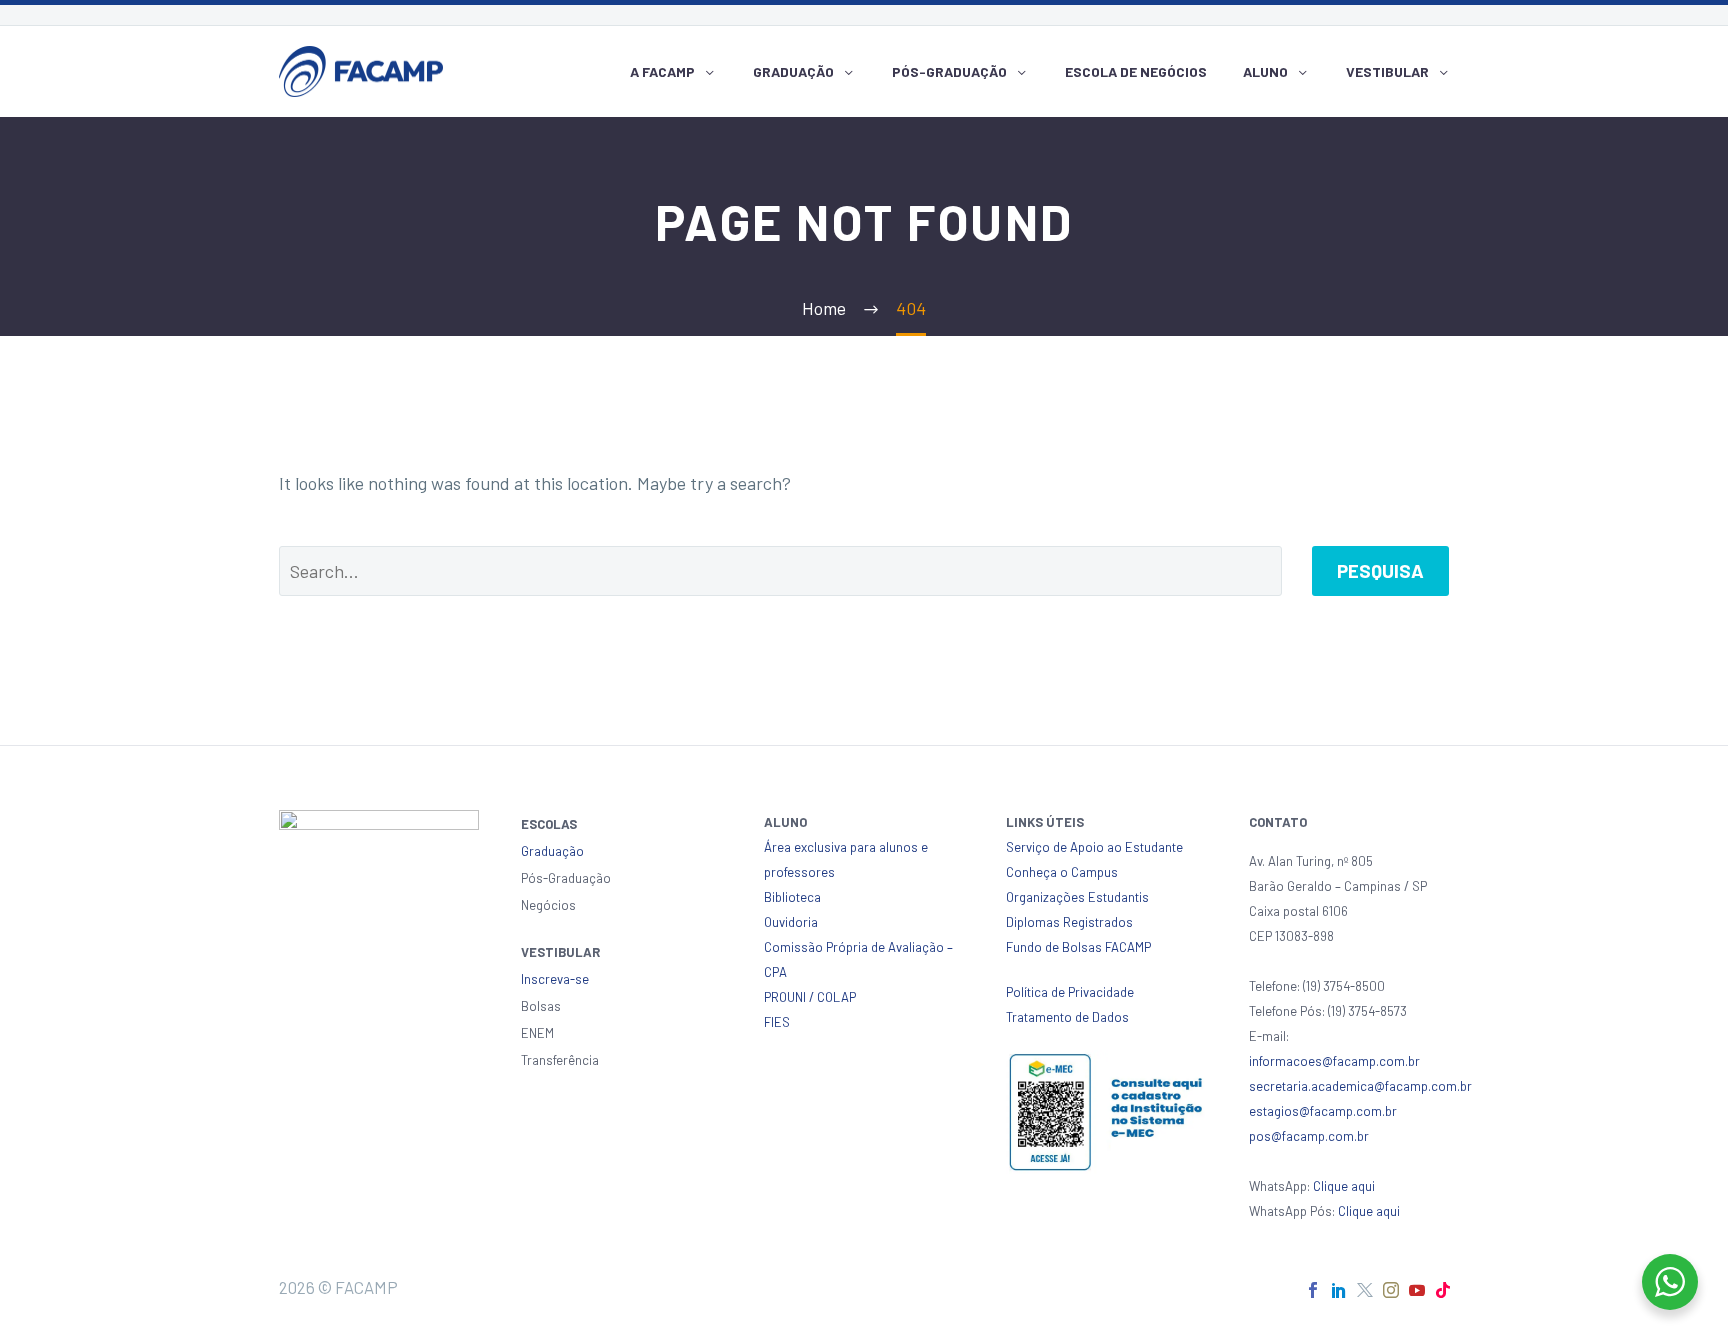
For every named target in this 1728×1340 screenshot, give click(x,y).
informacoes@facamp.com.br (1334, 1061)
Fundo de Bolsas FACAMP (1078, 947)
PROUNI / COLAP (810, 997)
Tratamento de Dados (1067, 1017)
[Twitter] (1365, 1290)
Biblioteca (792, 897)
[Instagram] (1391, 1290)
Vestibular (1387, 71)
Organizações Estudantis (1077, 897)
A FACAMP (662, 71)
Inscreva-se (555, 979)
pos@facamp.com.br (1309, 1136)
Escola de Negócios (1136, 71)
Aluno (1265, 71)
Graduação (793, 71)
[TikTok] (1443, 1290)
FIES (777, 1022)
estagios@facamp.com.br (1323, 1111)
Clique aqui (1344, 1186)
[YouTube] (1417, 1290)
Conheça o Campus (1062, 872)
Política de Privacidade (1070, 992)
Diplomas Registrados (1069, 922)
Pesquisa (1380, 570)
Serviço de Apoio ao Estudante (1094, 847)
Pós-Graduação (949, 71)
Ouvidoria (791, 922)
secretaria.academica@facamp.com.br (1360, 1086)
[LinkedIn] (1339, 1290)
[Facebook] (1313, 1290)
